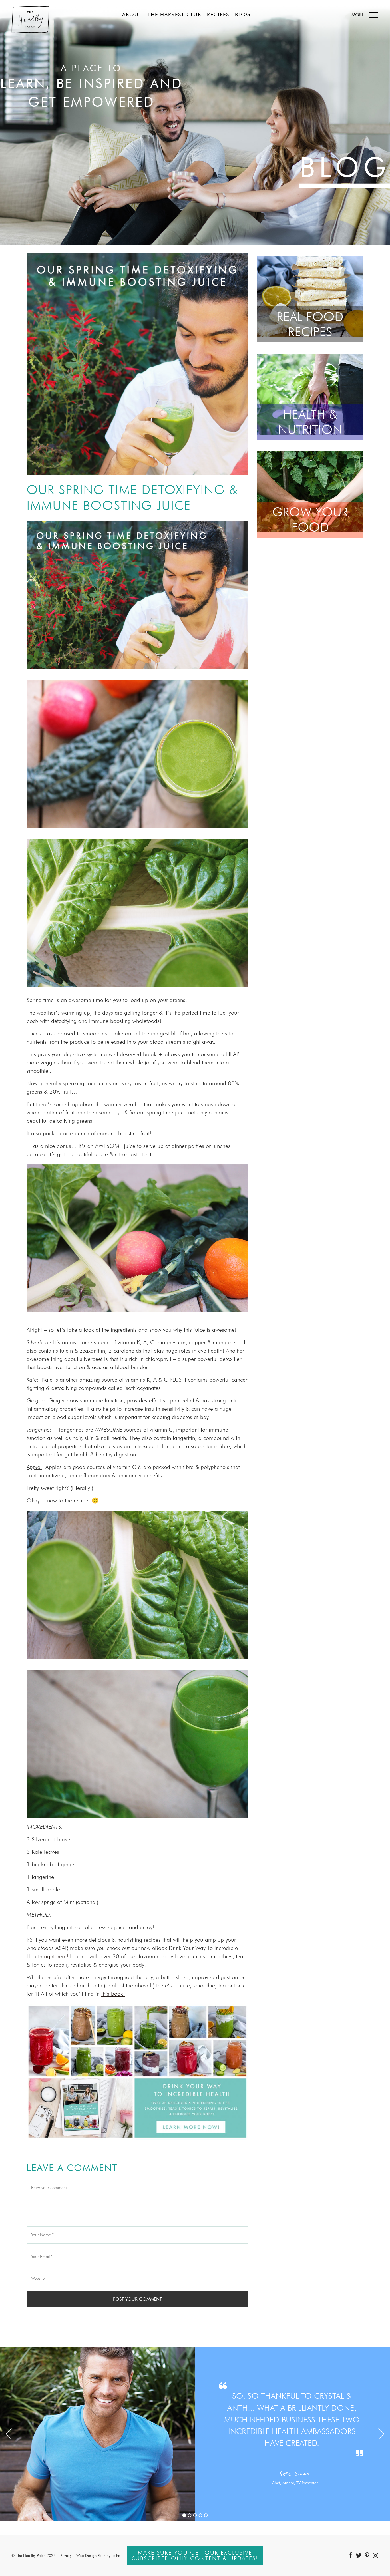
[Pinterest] (367, 2555)
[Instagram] (376, 2555)
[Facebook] (350, 2555)
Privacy (66, 2555)
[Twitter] (359, 2555)
